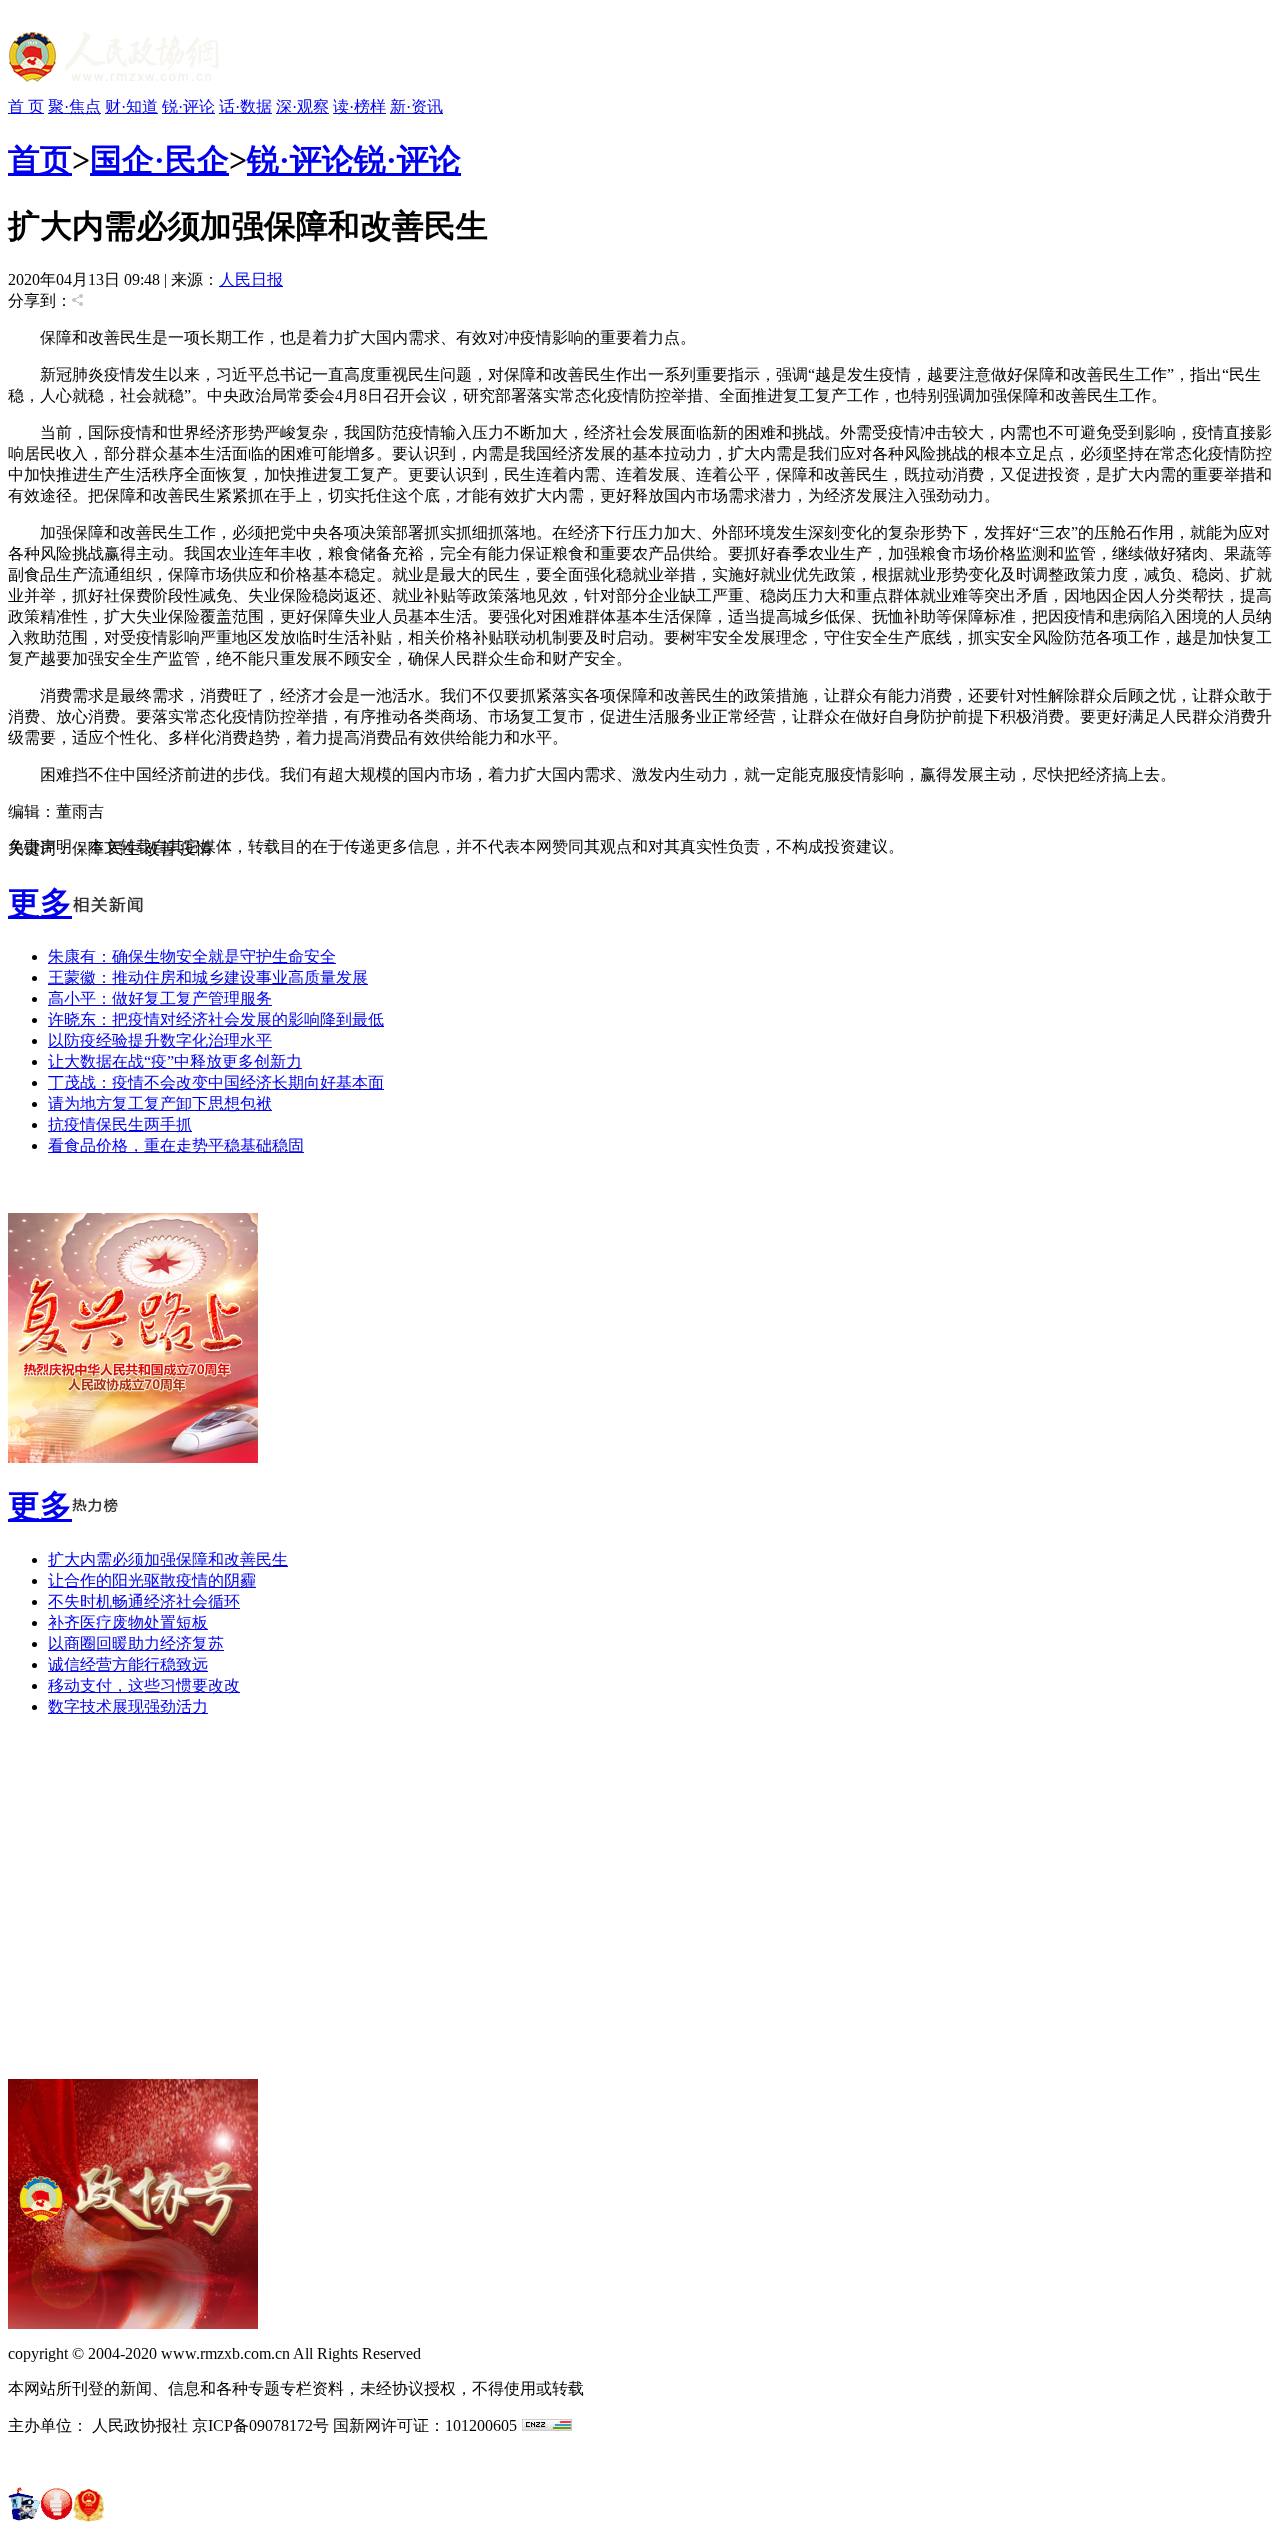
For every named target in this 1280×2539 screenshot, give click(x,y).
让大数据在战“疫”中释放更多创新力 (175, 1061)
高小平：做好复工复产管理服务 (160, 998)
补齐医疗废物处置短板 (128, 1622)
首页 (40, 160)
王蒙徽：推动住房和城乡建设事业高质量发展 (208, 977)
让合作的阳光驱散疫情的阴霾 (152, 1580)
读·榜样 (359, 106)
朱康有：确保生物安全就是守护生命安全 (192, 956)
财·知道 (131, 106)
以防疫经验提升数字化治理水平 (160, 1040)
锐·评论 (188, 106)
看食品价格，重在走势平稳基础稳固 (176, 1145)
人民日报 (251, 279)
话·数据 (245, 106)
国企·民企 (159, 160)
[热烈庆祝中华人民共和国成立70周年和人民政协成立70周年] (133, 1457)
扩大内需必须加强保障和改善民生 (168, 1559)
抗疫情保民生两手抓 (120, 1124)
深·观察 (302, 106)
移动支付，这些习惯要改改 (144, 1685)
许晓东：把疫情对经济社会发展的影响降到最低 (216, 1019)
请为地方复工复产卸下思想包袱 (160, 1103)
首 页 (26, 106)
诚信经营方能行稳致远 (128, 1664)
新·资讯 (416, 106)
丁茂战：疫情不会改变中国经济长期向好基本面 (216, 1082)
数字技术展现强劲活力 (128, 1706)
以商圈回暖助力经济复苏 (136, 1643)
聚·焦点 (74, 106)
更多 (40, 903)
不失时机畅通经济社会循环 (144, 1601)
